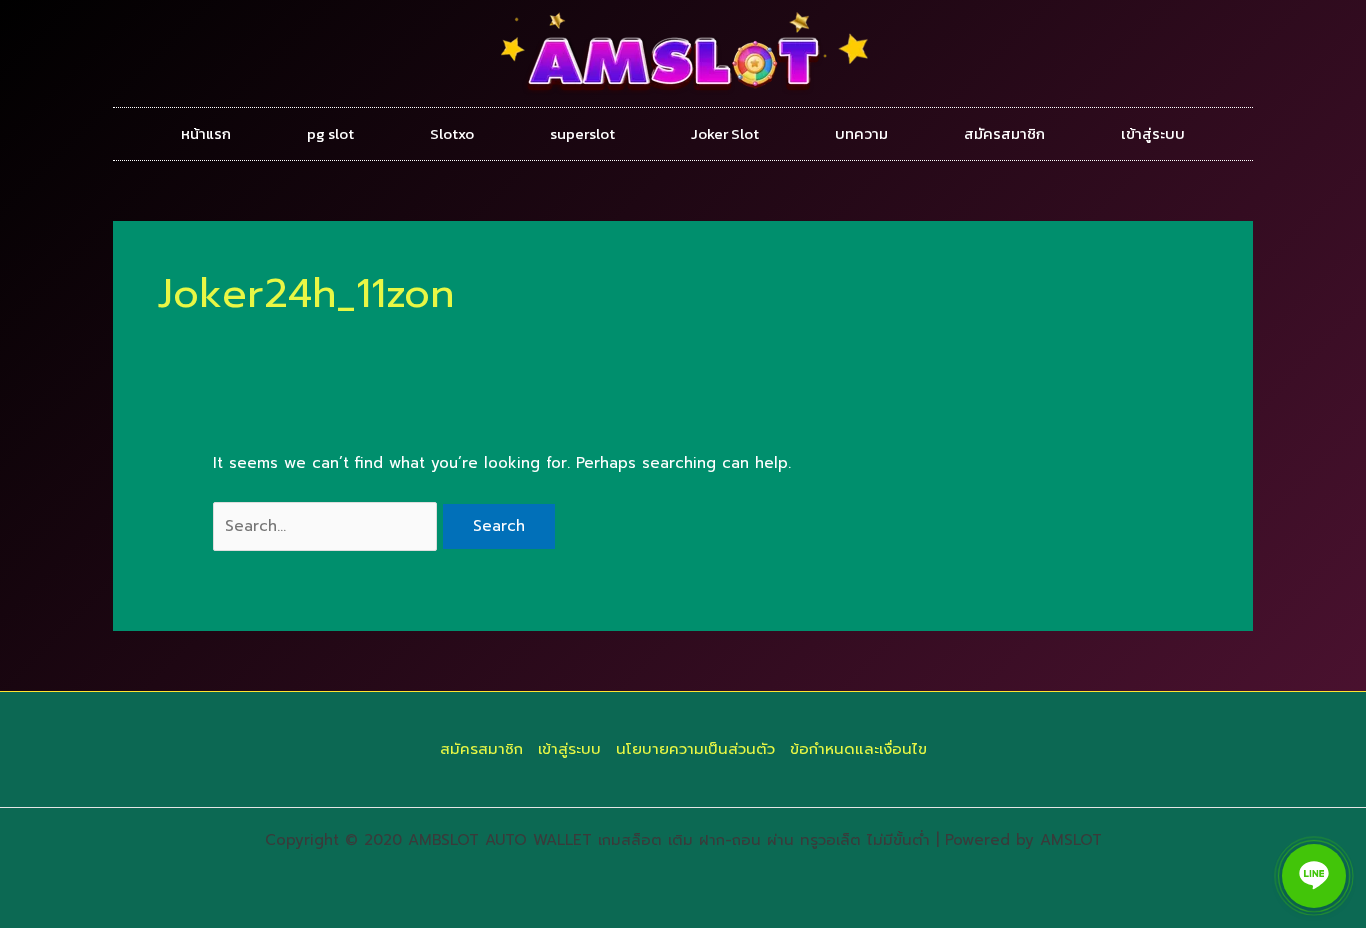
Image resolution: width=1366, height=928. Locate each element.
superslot (582, 133)
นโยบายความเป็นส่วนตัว (695, 749)
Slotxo (452, 133)
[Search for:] (328, 526)
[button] (1314, 876)
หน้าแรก (206, 133)
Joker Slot (725, 133)
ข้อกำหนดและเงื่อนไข (858, 749)
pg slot (330, 133)
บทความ (861, 133)
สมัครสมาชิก (1004, 133)
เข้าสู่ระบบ (1153, 133)
